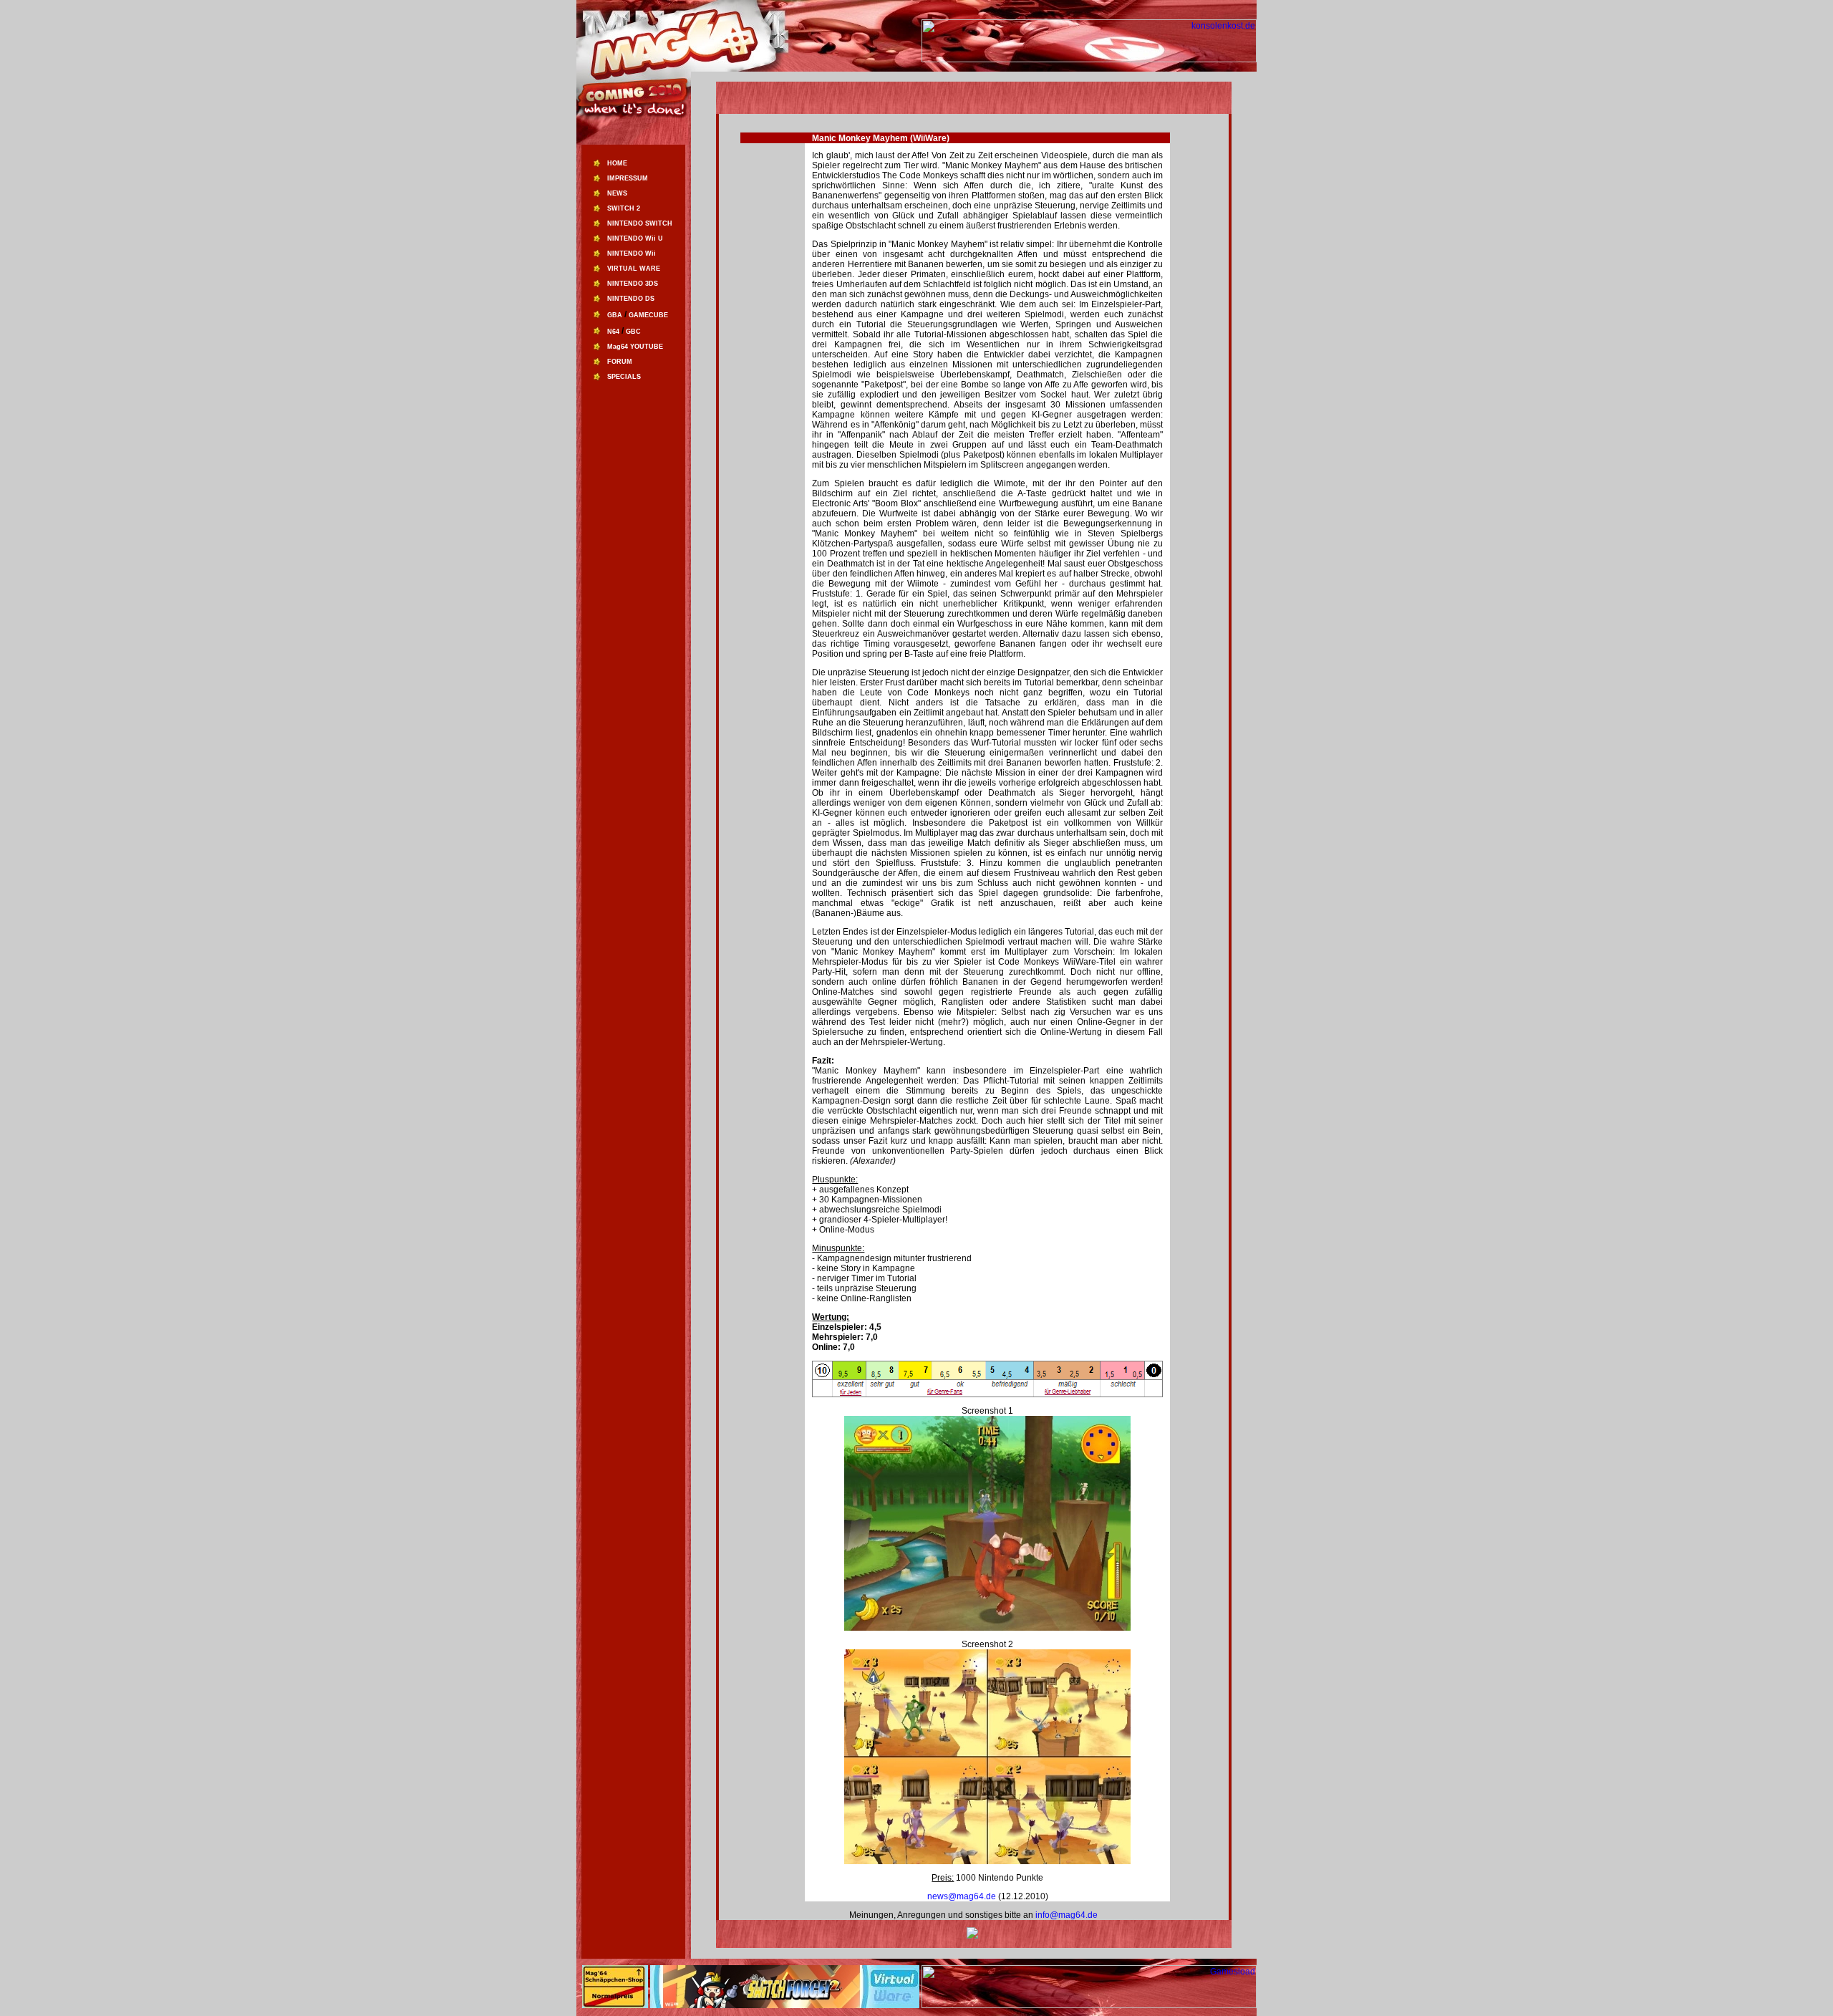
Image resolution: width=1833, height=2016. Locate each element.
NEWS (617, 193)
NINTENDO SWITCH (640, 223)
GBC (633, 332)
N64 (613, 332)
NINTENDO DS (631, 299)
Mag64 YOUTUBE (635, 347)
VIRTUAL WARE (634, 269)
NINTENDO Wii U (635, 238)
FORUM (620, 362)
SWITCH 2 (624, 208)
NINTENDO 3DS (633, 284)
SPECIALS (624, 377)
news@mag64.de (963, 1896)
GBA (615, 315)
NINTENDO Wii (632, 254)
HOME (617, 163)
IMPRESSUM (628, 178)
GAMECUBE (648, 315)
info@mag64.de (1067, 1915)
